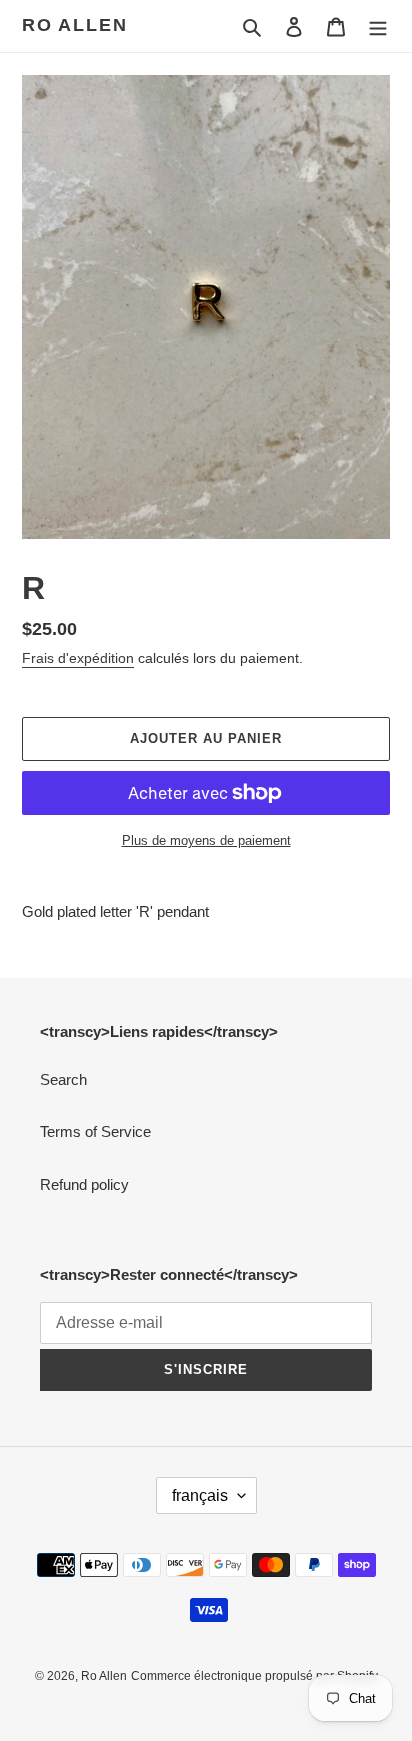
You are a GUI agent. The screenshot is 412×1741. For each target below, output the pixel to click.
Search (63, 1079)
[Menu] (378, 26)
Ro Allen (74, 25)
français (200, 1495)
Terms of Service (95, 1131)
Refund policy (84, 1184)
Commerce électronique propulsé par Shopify (254, 1676)
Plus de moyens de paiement (206, 840)
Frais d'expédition (78, 658)
